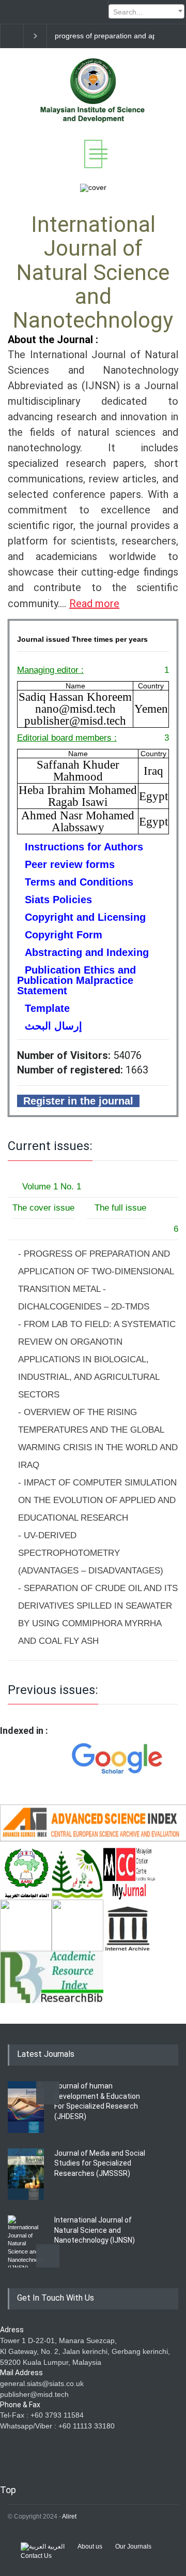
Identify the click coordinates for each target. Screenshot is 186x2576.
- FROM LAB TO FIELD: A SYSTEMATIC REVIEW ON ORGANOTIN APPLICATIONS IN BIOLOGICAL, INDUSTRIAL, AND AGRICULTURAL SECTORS (97, 1359)
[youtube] (65, 12)
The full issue (117, 1208)
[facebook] (10, 12)
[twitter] (28, 12)
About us (90, 2546)
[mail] (47, 12)
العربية (55, 2546)
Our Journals (133, 2546)
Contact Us (36, 2556)
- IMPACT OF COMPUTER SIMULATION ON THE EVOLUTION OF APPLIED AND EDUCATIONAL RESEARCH (97, 1500)
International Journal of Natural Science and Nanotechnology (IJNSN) (95, 2230)
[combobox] (146, 11)
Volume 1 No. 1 (50, 1187)
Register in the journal (78, 1101)
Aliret (69, 2516)
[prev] (48, 2093)
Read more (94, 603)
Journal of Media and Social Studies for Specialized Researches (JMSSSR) (100, 2163)
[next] (48, 2256)
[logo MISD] (93, 123)
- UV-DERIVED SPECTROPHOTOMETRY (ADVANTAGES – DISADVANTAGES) (91, 1553)
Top (8, 2490)
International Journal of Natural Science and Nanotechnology (93, 272)
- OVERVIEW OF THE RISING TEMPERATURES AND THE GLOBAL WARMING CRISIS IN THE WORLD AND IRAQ (98, 1439)
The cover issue (43, 1208)
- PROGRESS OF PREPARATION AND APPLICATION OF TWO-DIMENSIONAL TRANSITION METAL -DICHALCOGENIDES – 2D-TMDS (96, 1280)
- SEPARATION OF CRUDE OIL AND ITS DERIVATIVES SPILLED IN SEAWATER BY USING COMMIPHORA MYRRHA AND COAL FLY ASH (98, 1615)
